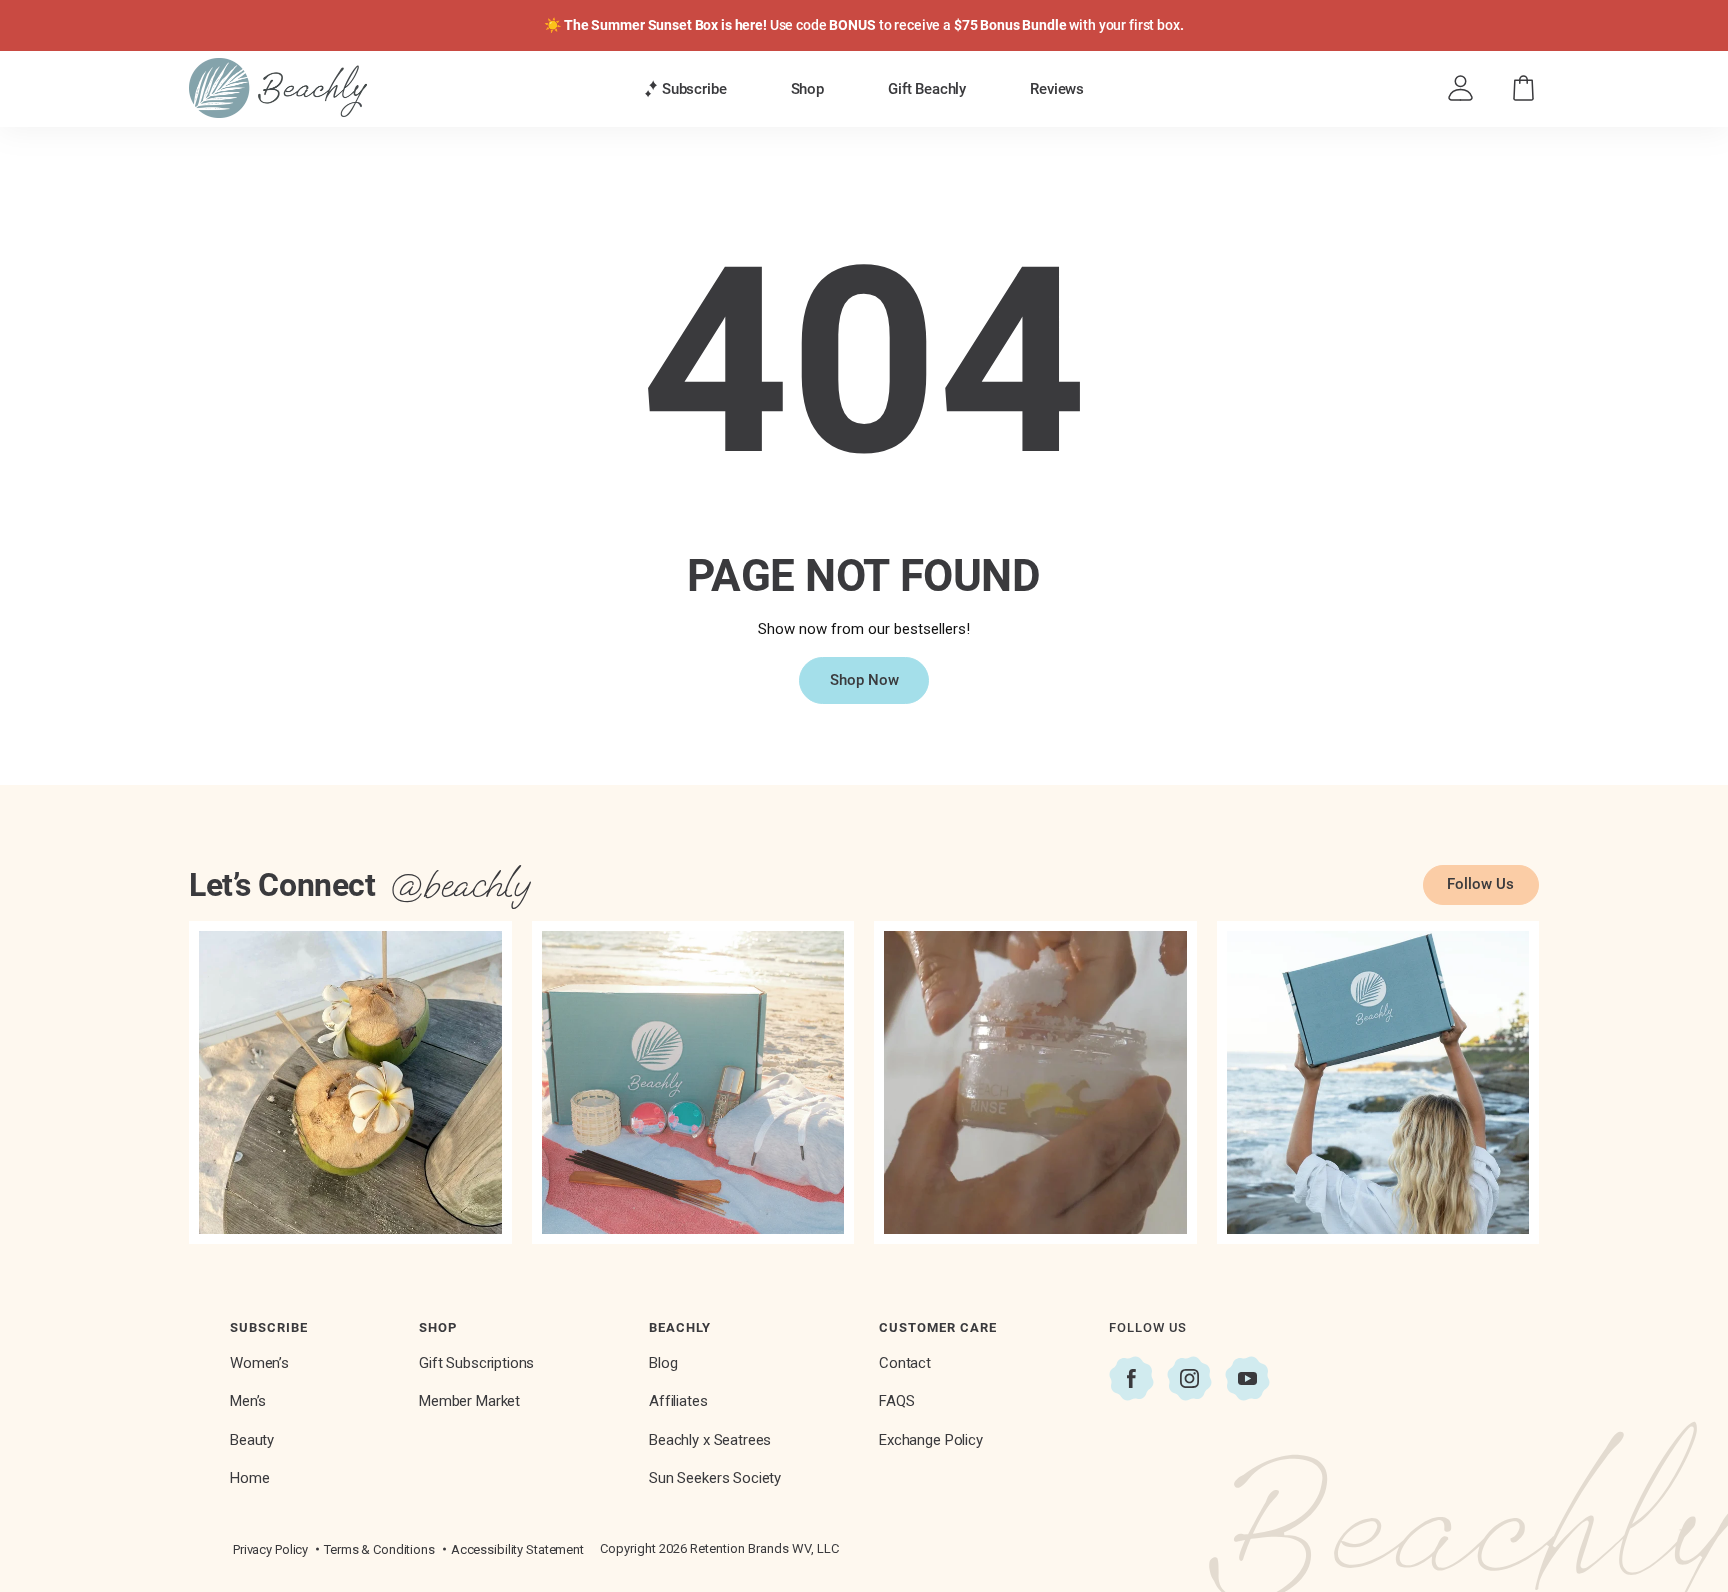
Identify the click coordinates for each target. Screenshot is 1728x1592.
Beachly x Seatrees (710, 1440)
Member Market (469, 1401)
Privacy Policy (270, 1549)
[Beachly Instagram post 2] (693, 1082)
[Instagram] (1189, 1378)
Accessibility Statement (517, 1549)
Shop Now (864, 680)
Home (249, 1478)
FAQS (896, 1401)
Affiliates (678, 1401)
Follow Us (1480, 884)
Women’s (259, 1363)
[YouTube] (1247, 1378)
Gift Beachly (927, 89)
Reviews (1057, 89)
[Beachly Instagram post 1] (350, 1082)
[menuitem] (685, 88)
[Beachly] (278, 88)
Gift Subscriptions (476, 1363)
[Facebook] (1131, 1378)
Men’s (248, 1401)
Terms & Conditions (379, 1549)
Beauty (252, 1440)
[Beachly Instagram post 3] (1035, 1082)
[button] (685, 89)
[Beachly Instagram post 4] (1378, 1082)
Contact (905, 1363)
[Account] (1460, 88)
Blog (663, 1363)
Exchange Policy (931, 1440)
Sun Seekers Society (715, 1478)
